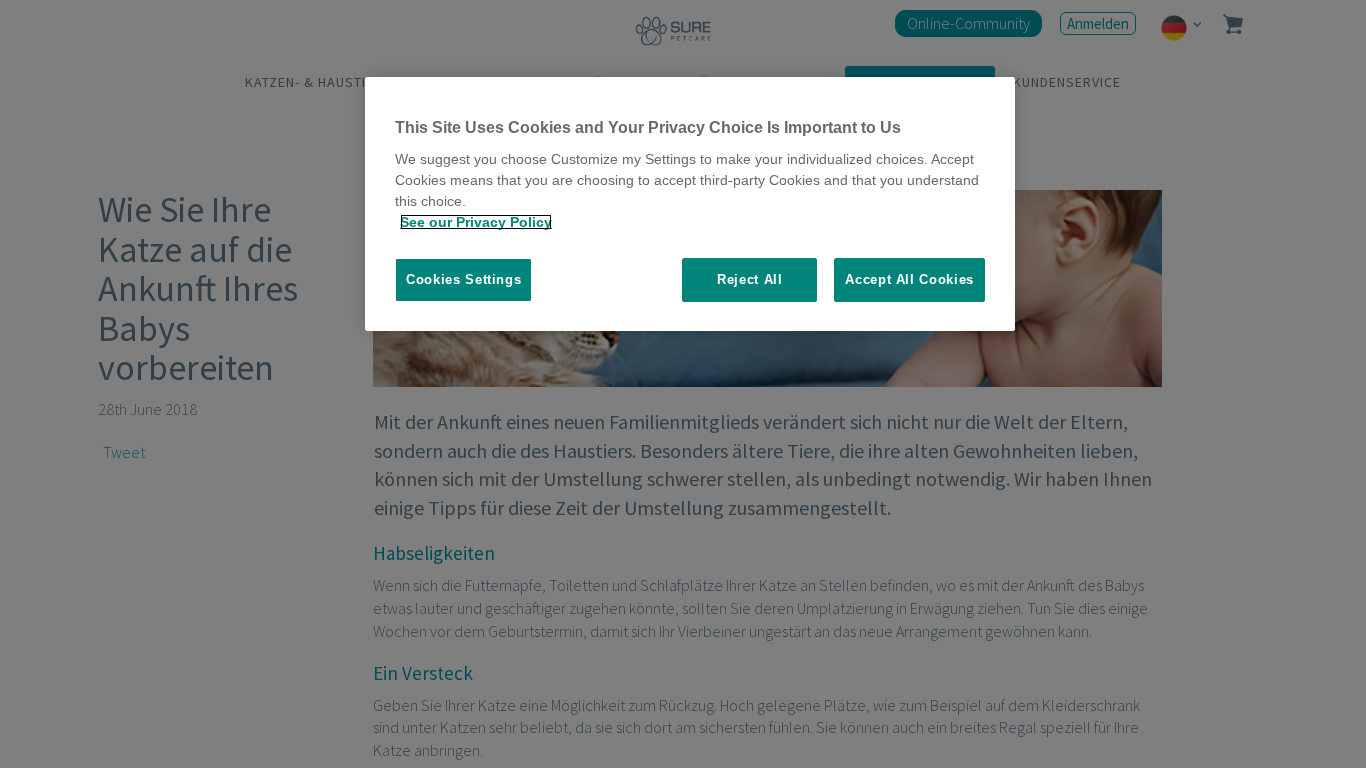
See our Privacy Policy (476, 222)
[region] (690, 204)
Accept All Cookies (909, 279)
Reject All (750, 279)
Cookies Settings (463, 279)
